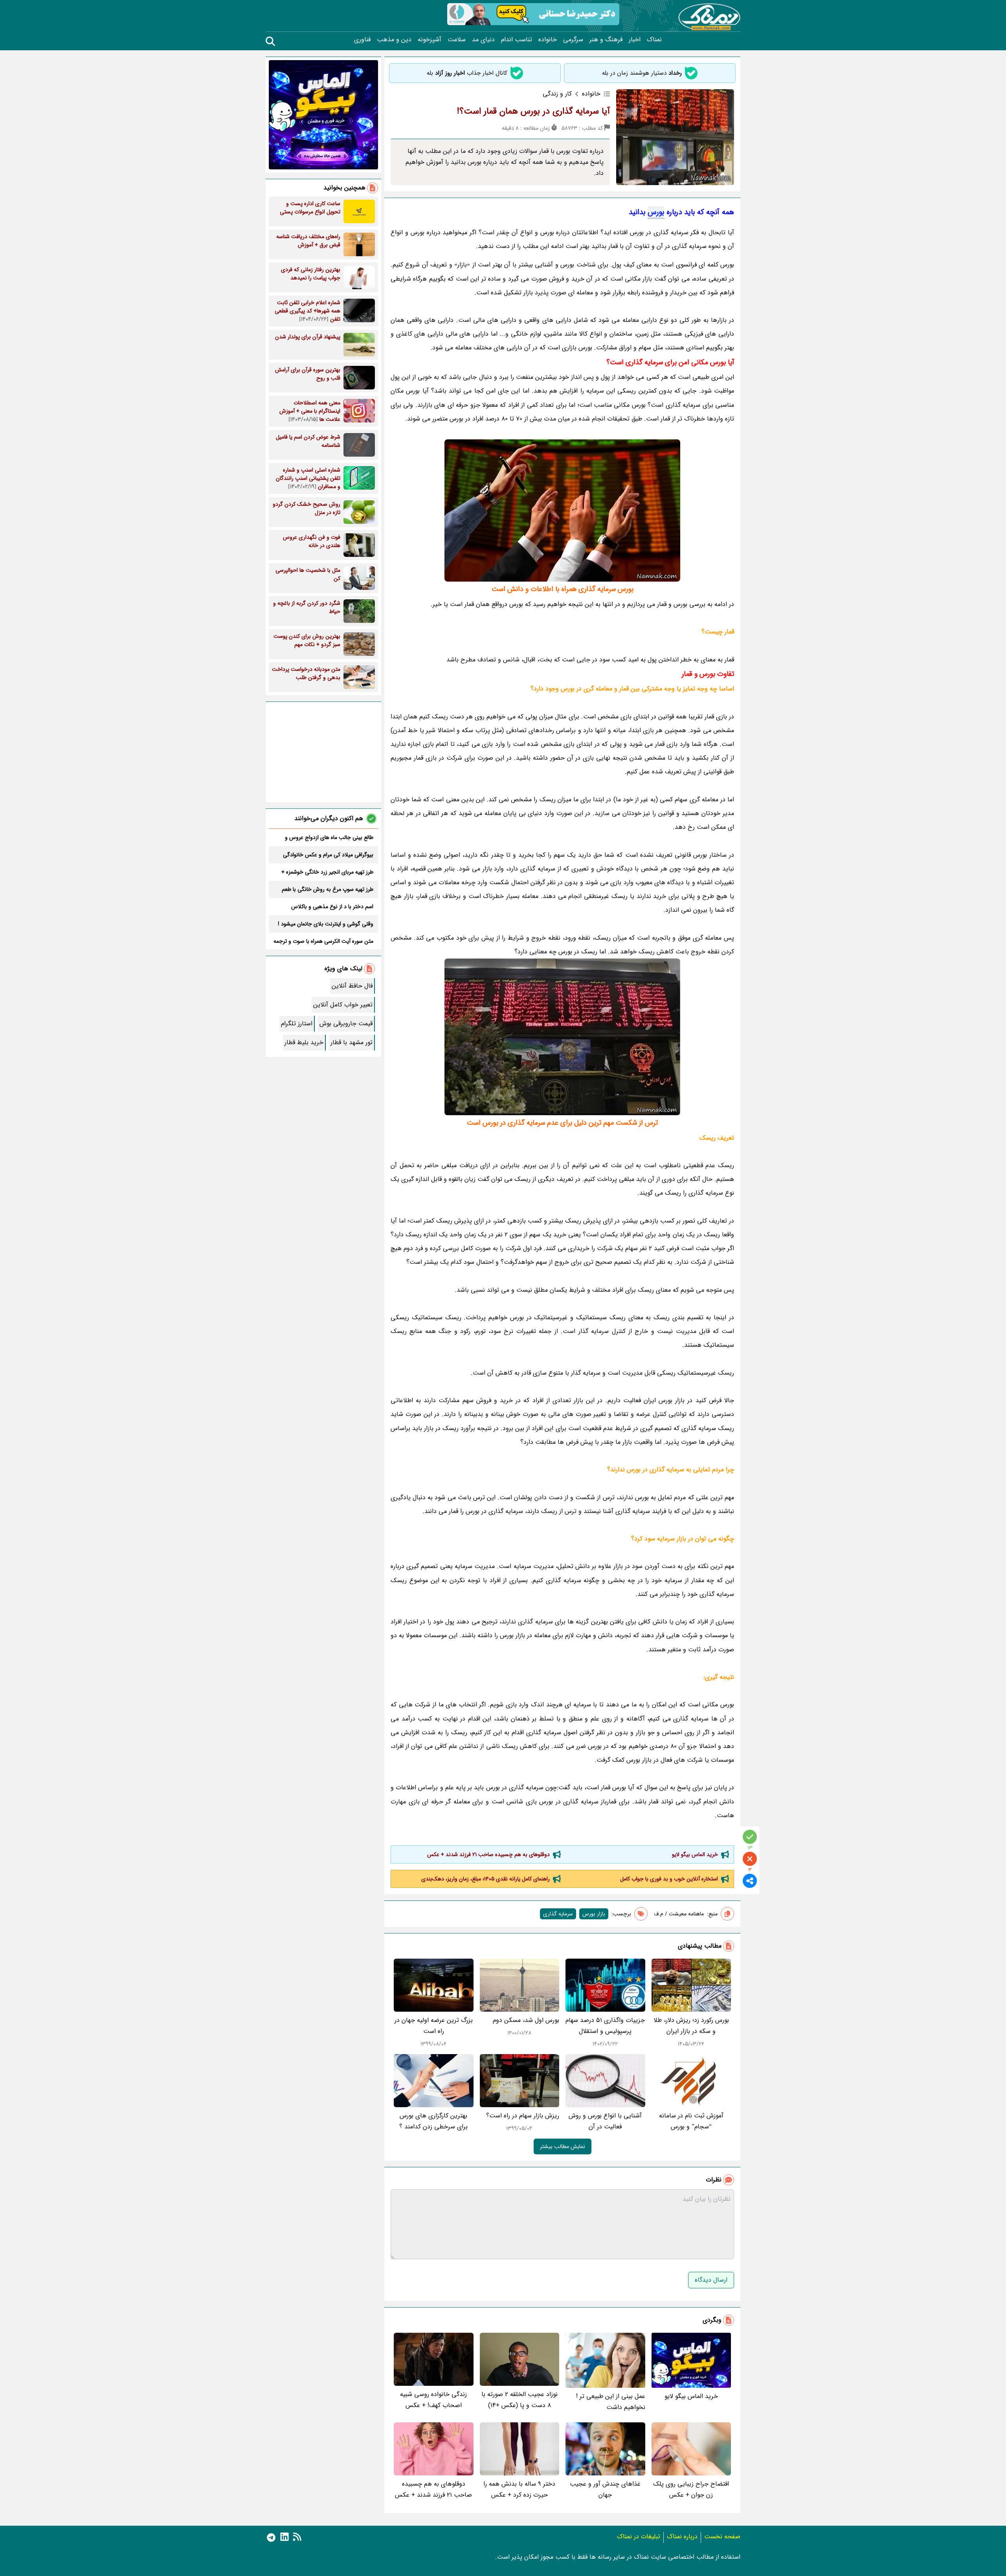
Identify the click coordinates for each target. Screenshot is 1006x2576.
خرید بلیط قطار (304, 1042)
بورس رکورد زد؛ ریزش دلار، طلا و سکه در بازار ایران (691, 2026)
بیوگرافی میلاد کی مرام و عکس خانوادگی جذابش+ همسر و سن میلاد (328, 855)
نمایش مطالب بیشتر (563, 2146)
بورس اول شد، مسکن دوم (526, 2020)
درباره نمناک (682, 2537)
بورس (656, 212)
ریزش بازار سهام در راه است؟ (523, 2116)
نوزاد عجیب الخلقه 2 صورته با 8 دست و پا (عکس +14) (520, 2400)
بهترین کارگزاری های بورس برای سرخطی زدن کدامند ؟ (433, 2121)
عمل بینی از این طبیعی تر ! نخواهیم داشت (611, 2402)
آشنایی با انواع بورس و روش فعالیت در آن (605, 2121)
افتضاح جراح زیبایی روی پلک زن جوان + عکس (691, 2489)
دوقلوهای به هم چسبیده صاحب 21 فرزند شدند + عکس (488, 1854)
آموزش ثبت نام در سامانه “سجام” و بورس (691, 2121)
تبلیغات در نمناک (639, 2537)
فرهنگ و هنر (606, 40)
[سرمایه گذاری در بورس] (562, 1037)
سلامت (457, 40)
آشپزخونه (430, 40)
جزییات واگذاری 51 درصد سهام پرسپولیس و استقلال (605, 2026)
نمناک (654, 40)
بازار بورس (594, 1914)
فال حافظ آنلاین (352, 986)
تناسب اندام (517, 40)
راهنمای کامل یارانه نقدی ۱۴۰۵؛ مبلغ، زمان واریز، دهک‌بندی (486, 1879)
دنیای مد (483, 40)
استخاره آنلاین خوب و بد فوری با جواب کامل (669, 1879)
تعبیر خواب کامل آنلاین (343, 1005)
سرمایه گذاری (558, 1914)
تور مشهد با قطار (352, 1042)
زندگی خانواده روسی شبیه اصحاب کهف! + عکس (433, 2400)
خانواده (548, 40)
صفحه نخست (722, 2537)
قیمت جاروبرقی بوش (346, 1024)
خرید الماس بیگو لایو (695, 1854)
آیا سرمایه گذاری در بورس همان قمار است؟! (533, 111)
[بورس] (562, 510)
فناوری (362, 40)
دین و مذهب (394, 40)
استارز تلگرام (297, 1024)
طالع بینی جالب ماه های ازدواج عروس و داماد (329, 837)
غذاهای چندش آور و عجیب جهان (605, 2489)
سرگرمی (573, 40)
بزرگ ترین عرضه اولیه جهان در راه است (434, 2026)
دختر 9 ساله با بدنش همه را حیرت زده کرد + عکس (519, 2489)
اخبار (635, 40)
